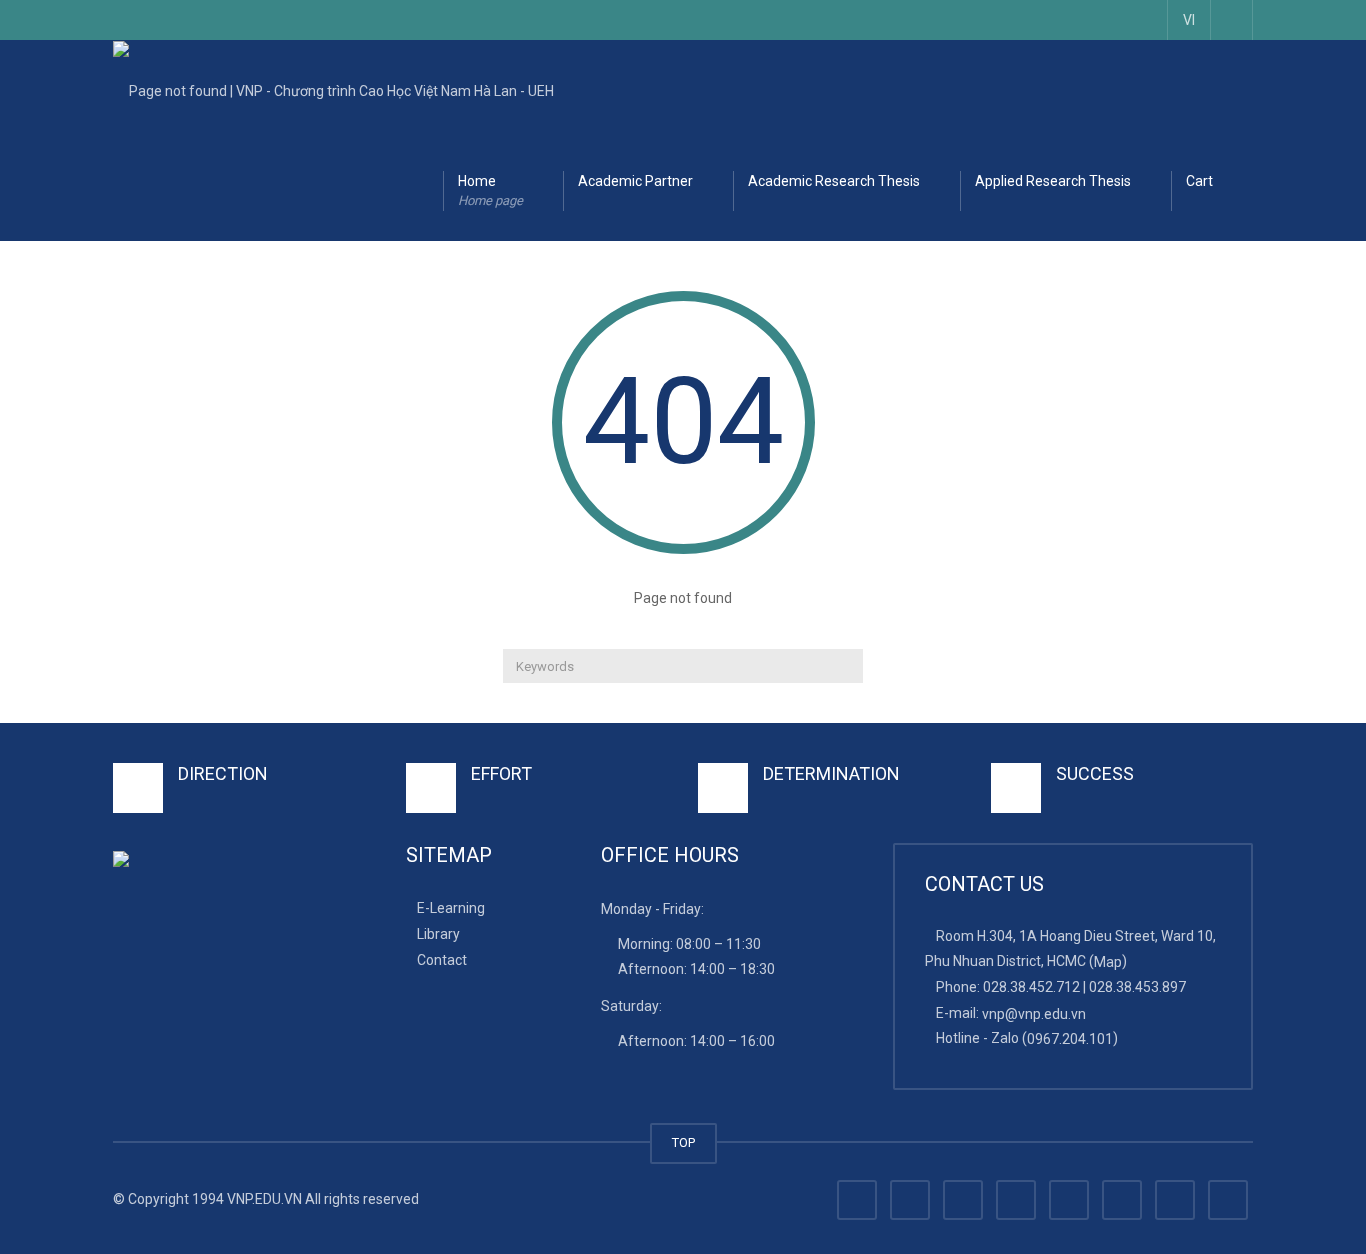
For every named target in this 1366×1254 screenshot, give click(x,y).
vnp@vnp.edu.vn (1034, 1013)
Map (1108, 962)
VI (1189, 20)
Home (490, 190)
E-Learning (451, 908)
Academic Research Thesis (834, 181)
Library (438, 934)
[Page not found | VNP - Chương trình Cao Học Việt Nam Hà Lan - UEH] (333, 90)
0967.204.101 (1070, 1039)
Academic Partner (635, 181)
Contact (442, 960)
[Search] (845, 666)
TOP (683, 1142)
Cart (1199, 181)
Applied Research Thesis (1053, 181)
